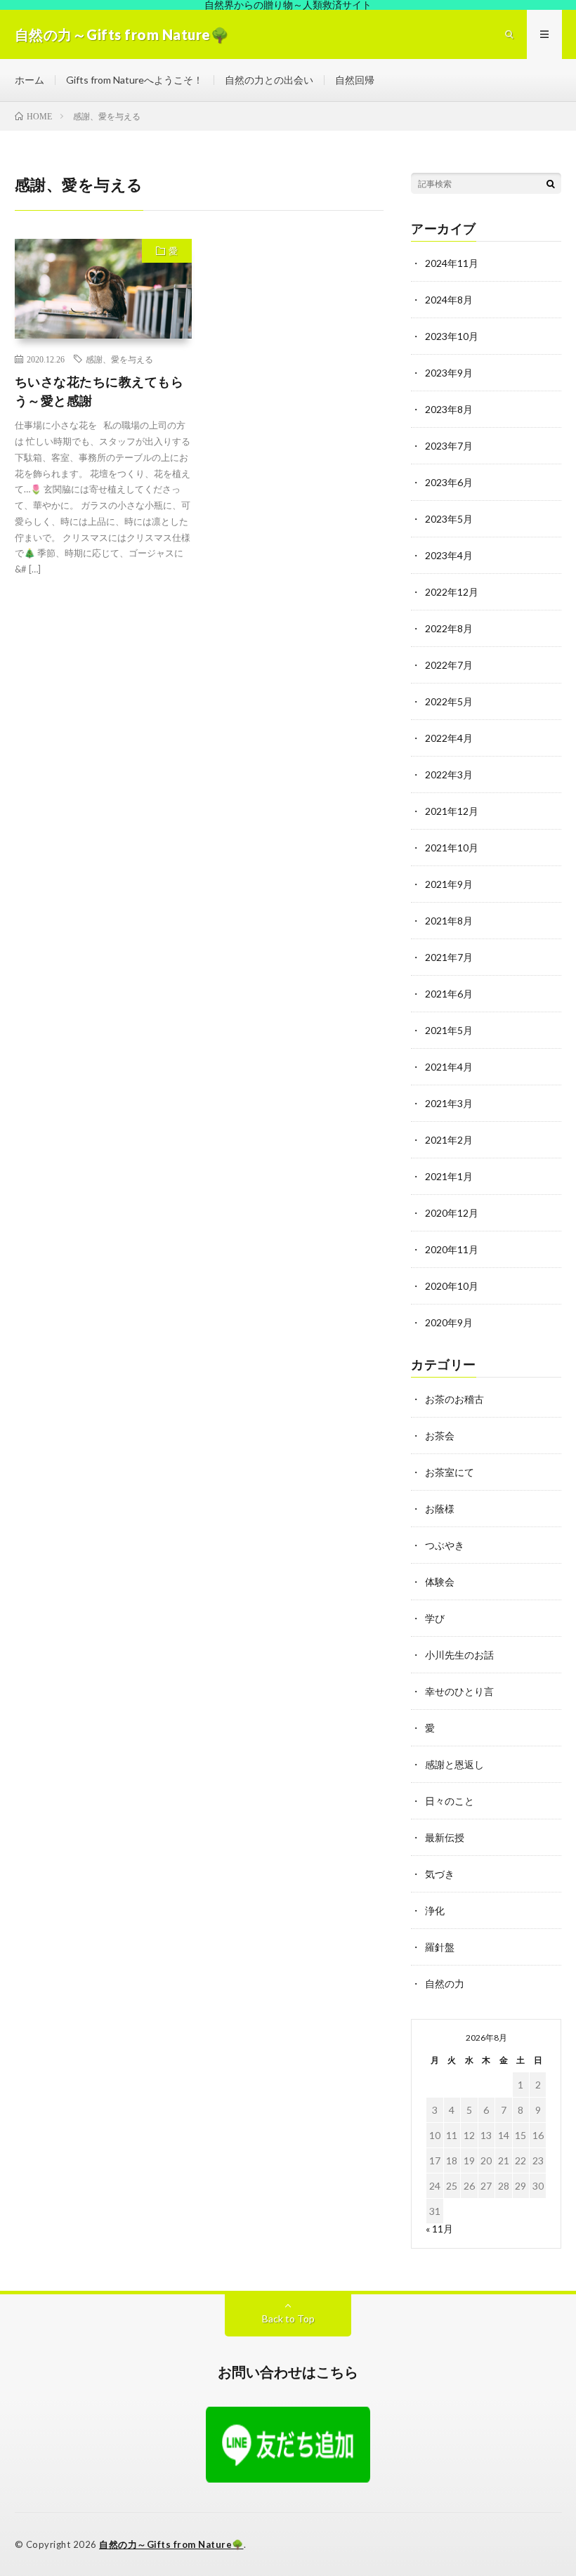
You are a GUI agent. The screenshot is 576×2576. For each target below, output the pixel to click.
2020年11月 (452, 1249)
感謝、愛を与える (119, 359)
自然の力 (445, 1983)
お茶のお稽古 (454, 1399)
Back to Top (288, 2319)
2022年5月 (449, 701)
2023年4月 (449, 555)
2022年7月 (449, 665)
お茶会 (440, 1436)
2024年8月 (449, 300)
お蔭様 (440, 1509)
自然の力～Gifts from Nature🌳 (171, 2544)
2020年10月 (452, 1286)
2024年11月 (452, 263)
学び (435, 1618)
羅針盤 (440, 1947)
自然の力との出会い (269, 80)
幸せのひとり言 (459, 1691)
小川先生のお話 (459, 1655)
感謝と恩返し (454, 1764)
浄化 (435, 1910)
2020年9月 (449, 1322)
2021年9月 (449, 884)
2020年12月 (452, 1213)
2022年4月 (449, 738)
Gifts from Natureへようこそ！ (135, 80)
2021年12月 (452, 811)
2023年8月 (449, 409)
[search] (551, 183)
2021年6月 (449, 994)
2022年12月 (452, 592)
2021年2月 (449, 1140)
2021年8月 (449, 921)
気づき (440, 1874)
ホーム (30, 80)
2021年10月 (452, 848)
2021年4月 (449, 1067)
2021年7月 (449, 957)
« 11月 (439, 2229)
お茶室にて (450, 1472)
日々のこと (450, 1801)
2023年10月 (452, 336)
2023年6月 (449, 482)
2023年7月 (449, 446)
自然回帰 (355, 80)
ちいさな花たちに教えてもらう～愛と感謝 (99, 391)
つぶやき (445, 1545)
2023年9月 (449, 373)
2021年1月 (449, 1176)
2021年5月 (449, 1030)
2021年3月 (449, 1103)
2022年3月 (449, 774)
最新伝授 (445, 1837)
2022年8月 (449, 628)
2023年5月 (449, 519)
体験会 (440, 1582)
